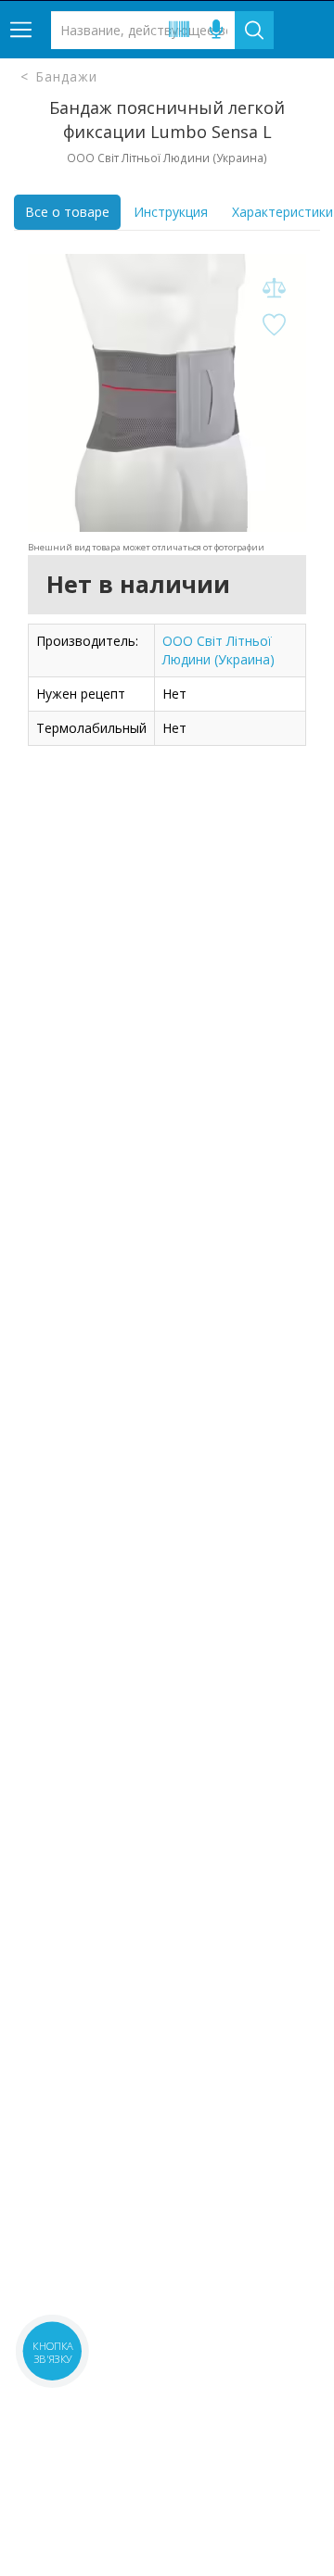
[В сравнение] (274, 289)
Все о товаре (67, 212)
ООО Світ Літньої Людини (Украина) (218, 650)
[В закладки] (274, 326)
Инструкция (171, 212)
